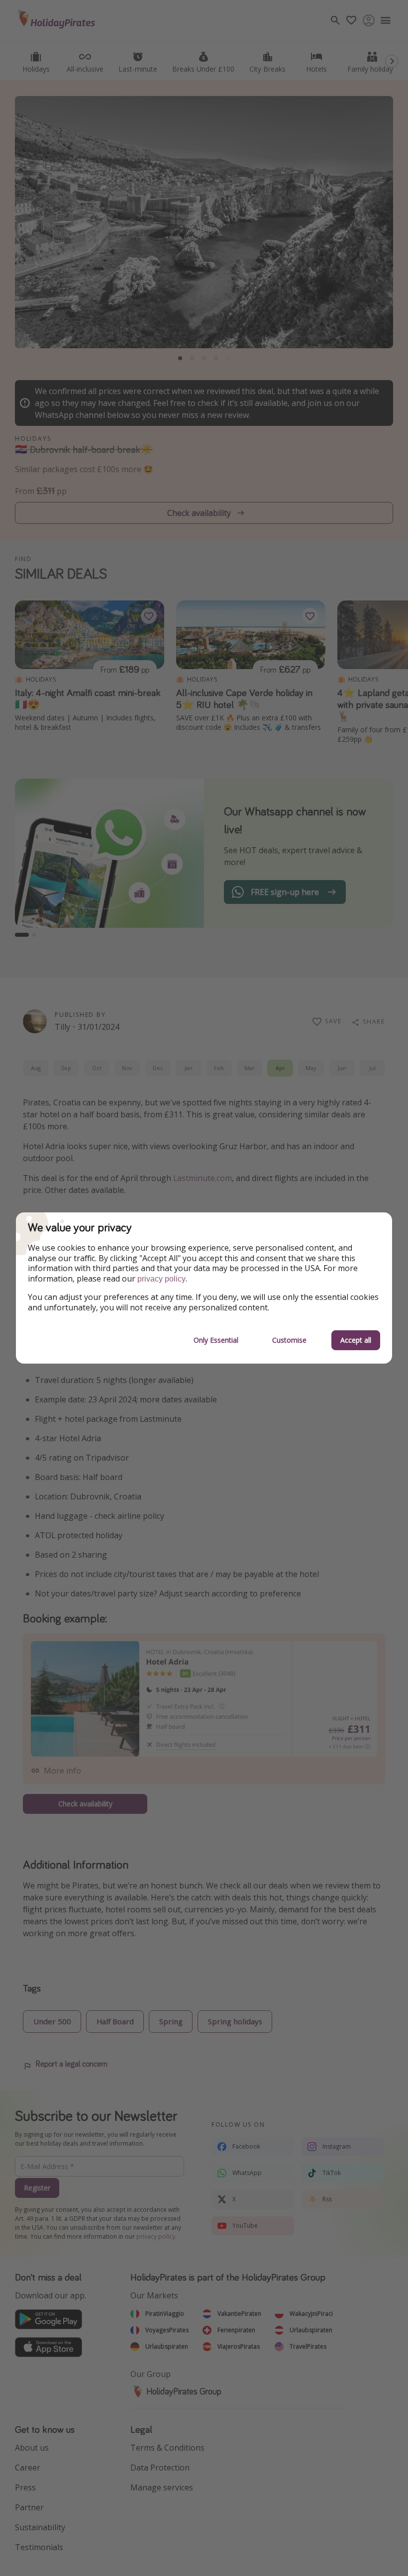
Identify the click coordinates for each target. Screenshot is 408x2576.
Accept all (356, 1340)
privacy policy (161, 1279)
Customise (289, 1340)
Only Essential (216, 1340)
